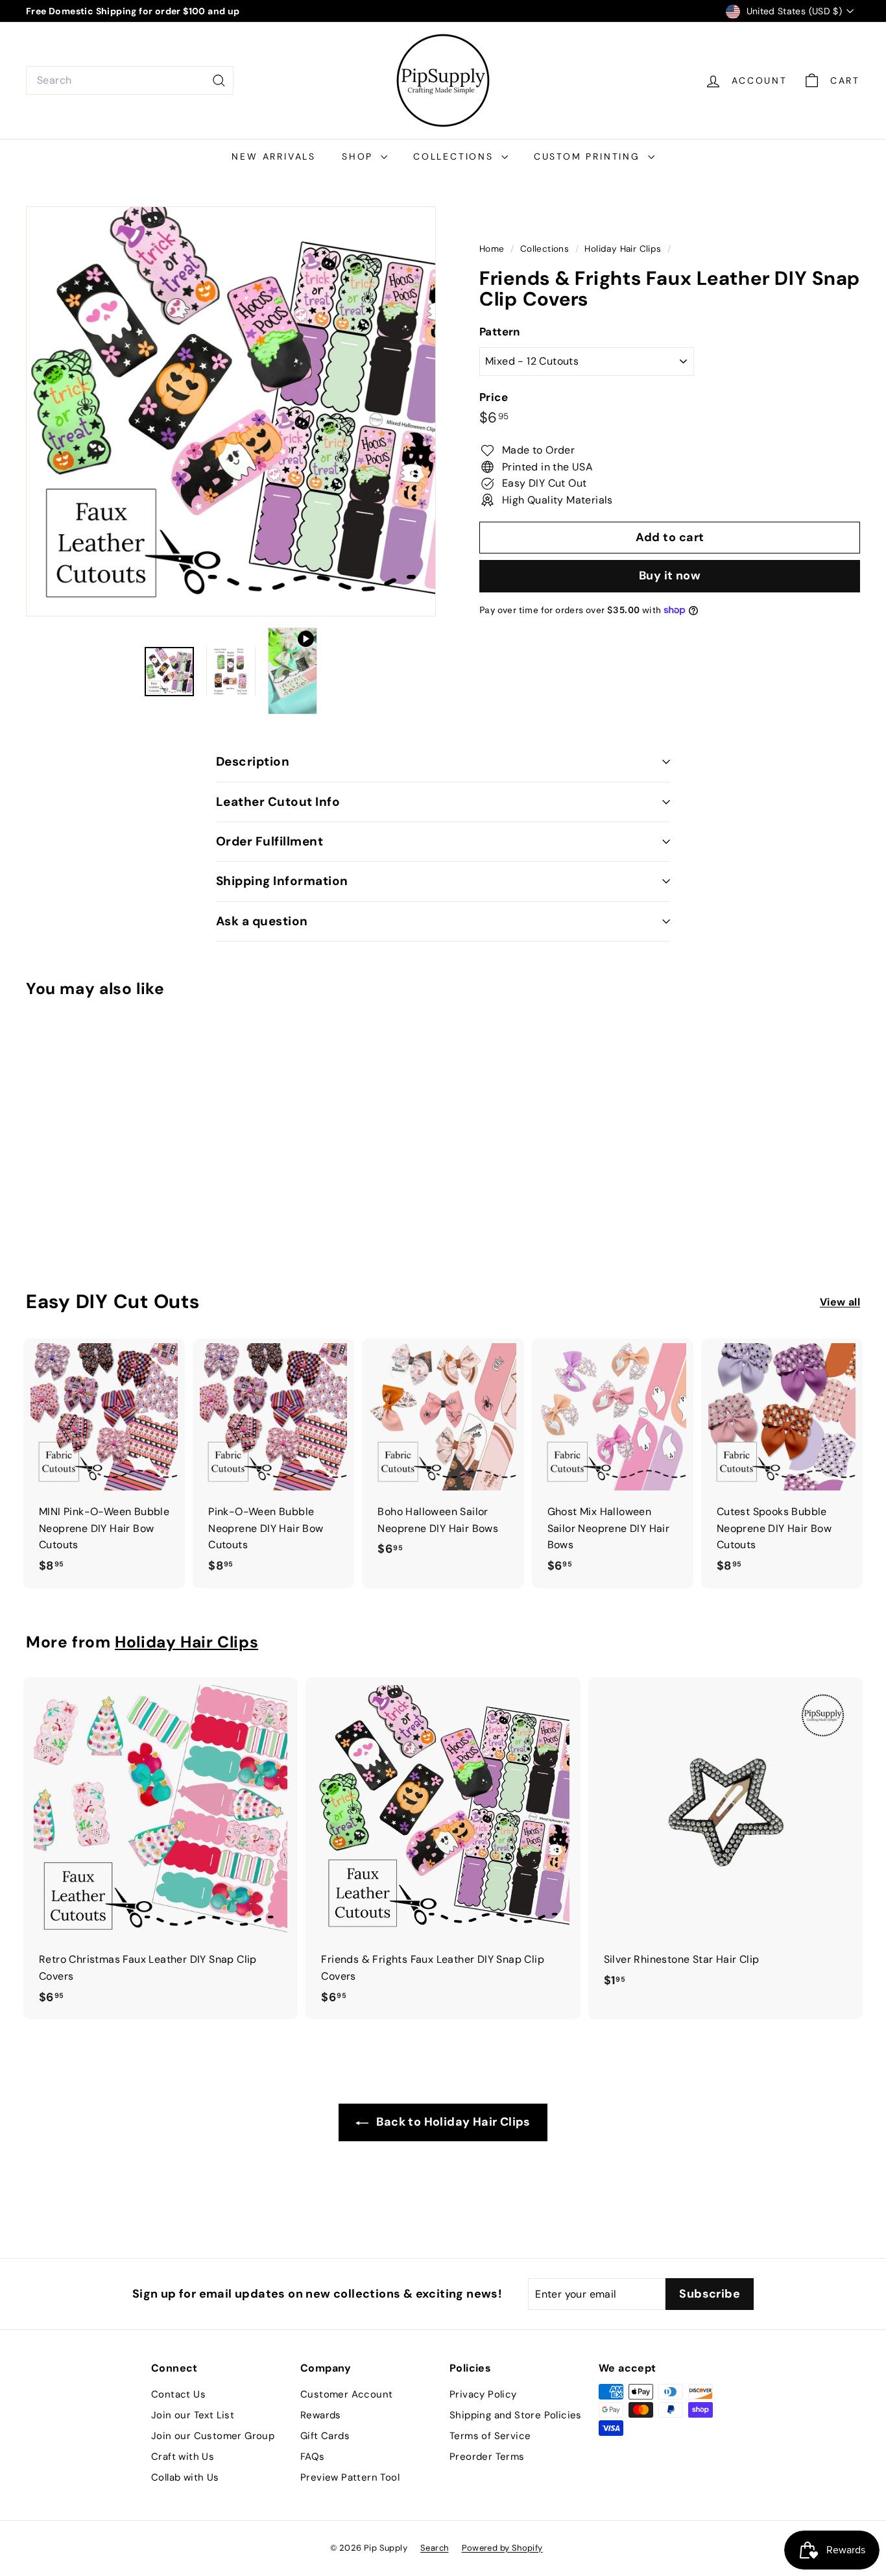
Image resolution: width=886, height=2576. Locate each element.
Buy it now (670, 576)
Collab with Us (185, 2477)
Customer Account (346, 2394)
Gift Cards (325, 2436)
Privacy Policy (483, 2394)
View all (840, 1302)
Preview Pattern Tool (350, 2477)
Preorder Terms (487, 2457)
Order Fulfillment (269, 841)
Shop (360, 156)
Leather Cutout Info (278, 802)
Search (434, 2548)
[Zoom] (231, 411)
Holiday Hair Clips (623, 249)
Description (253, 761)
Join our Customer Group (213, 2436)
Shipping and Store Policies (516, 2415)
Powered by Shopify (502, 2548)
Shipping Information (282, 881)
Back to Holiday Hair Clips (452, 2122)
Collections (456, 156)
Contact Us (178, 2394)
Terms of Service (490, 2436)
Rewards (321, 2415)
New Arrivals (274, 156)
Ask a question (262, 921)
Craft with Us (183, 2457)
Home (493, 249)
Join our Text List (193, 2415)
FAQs (313, 2457)
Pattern (500, 332)
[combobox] (130, 80)
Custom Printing (589, 156)
